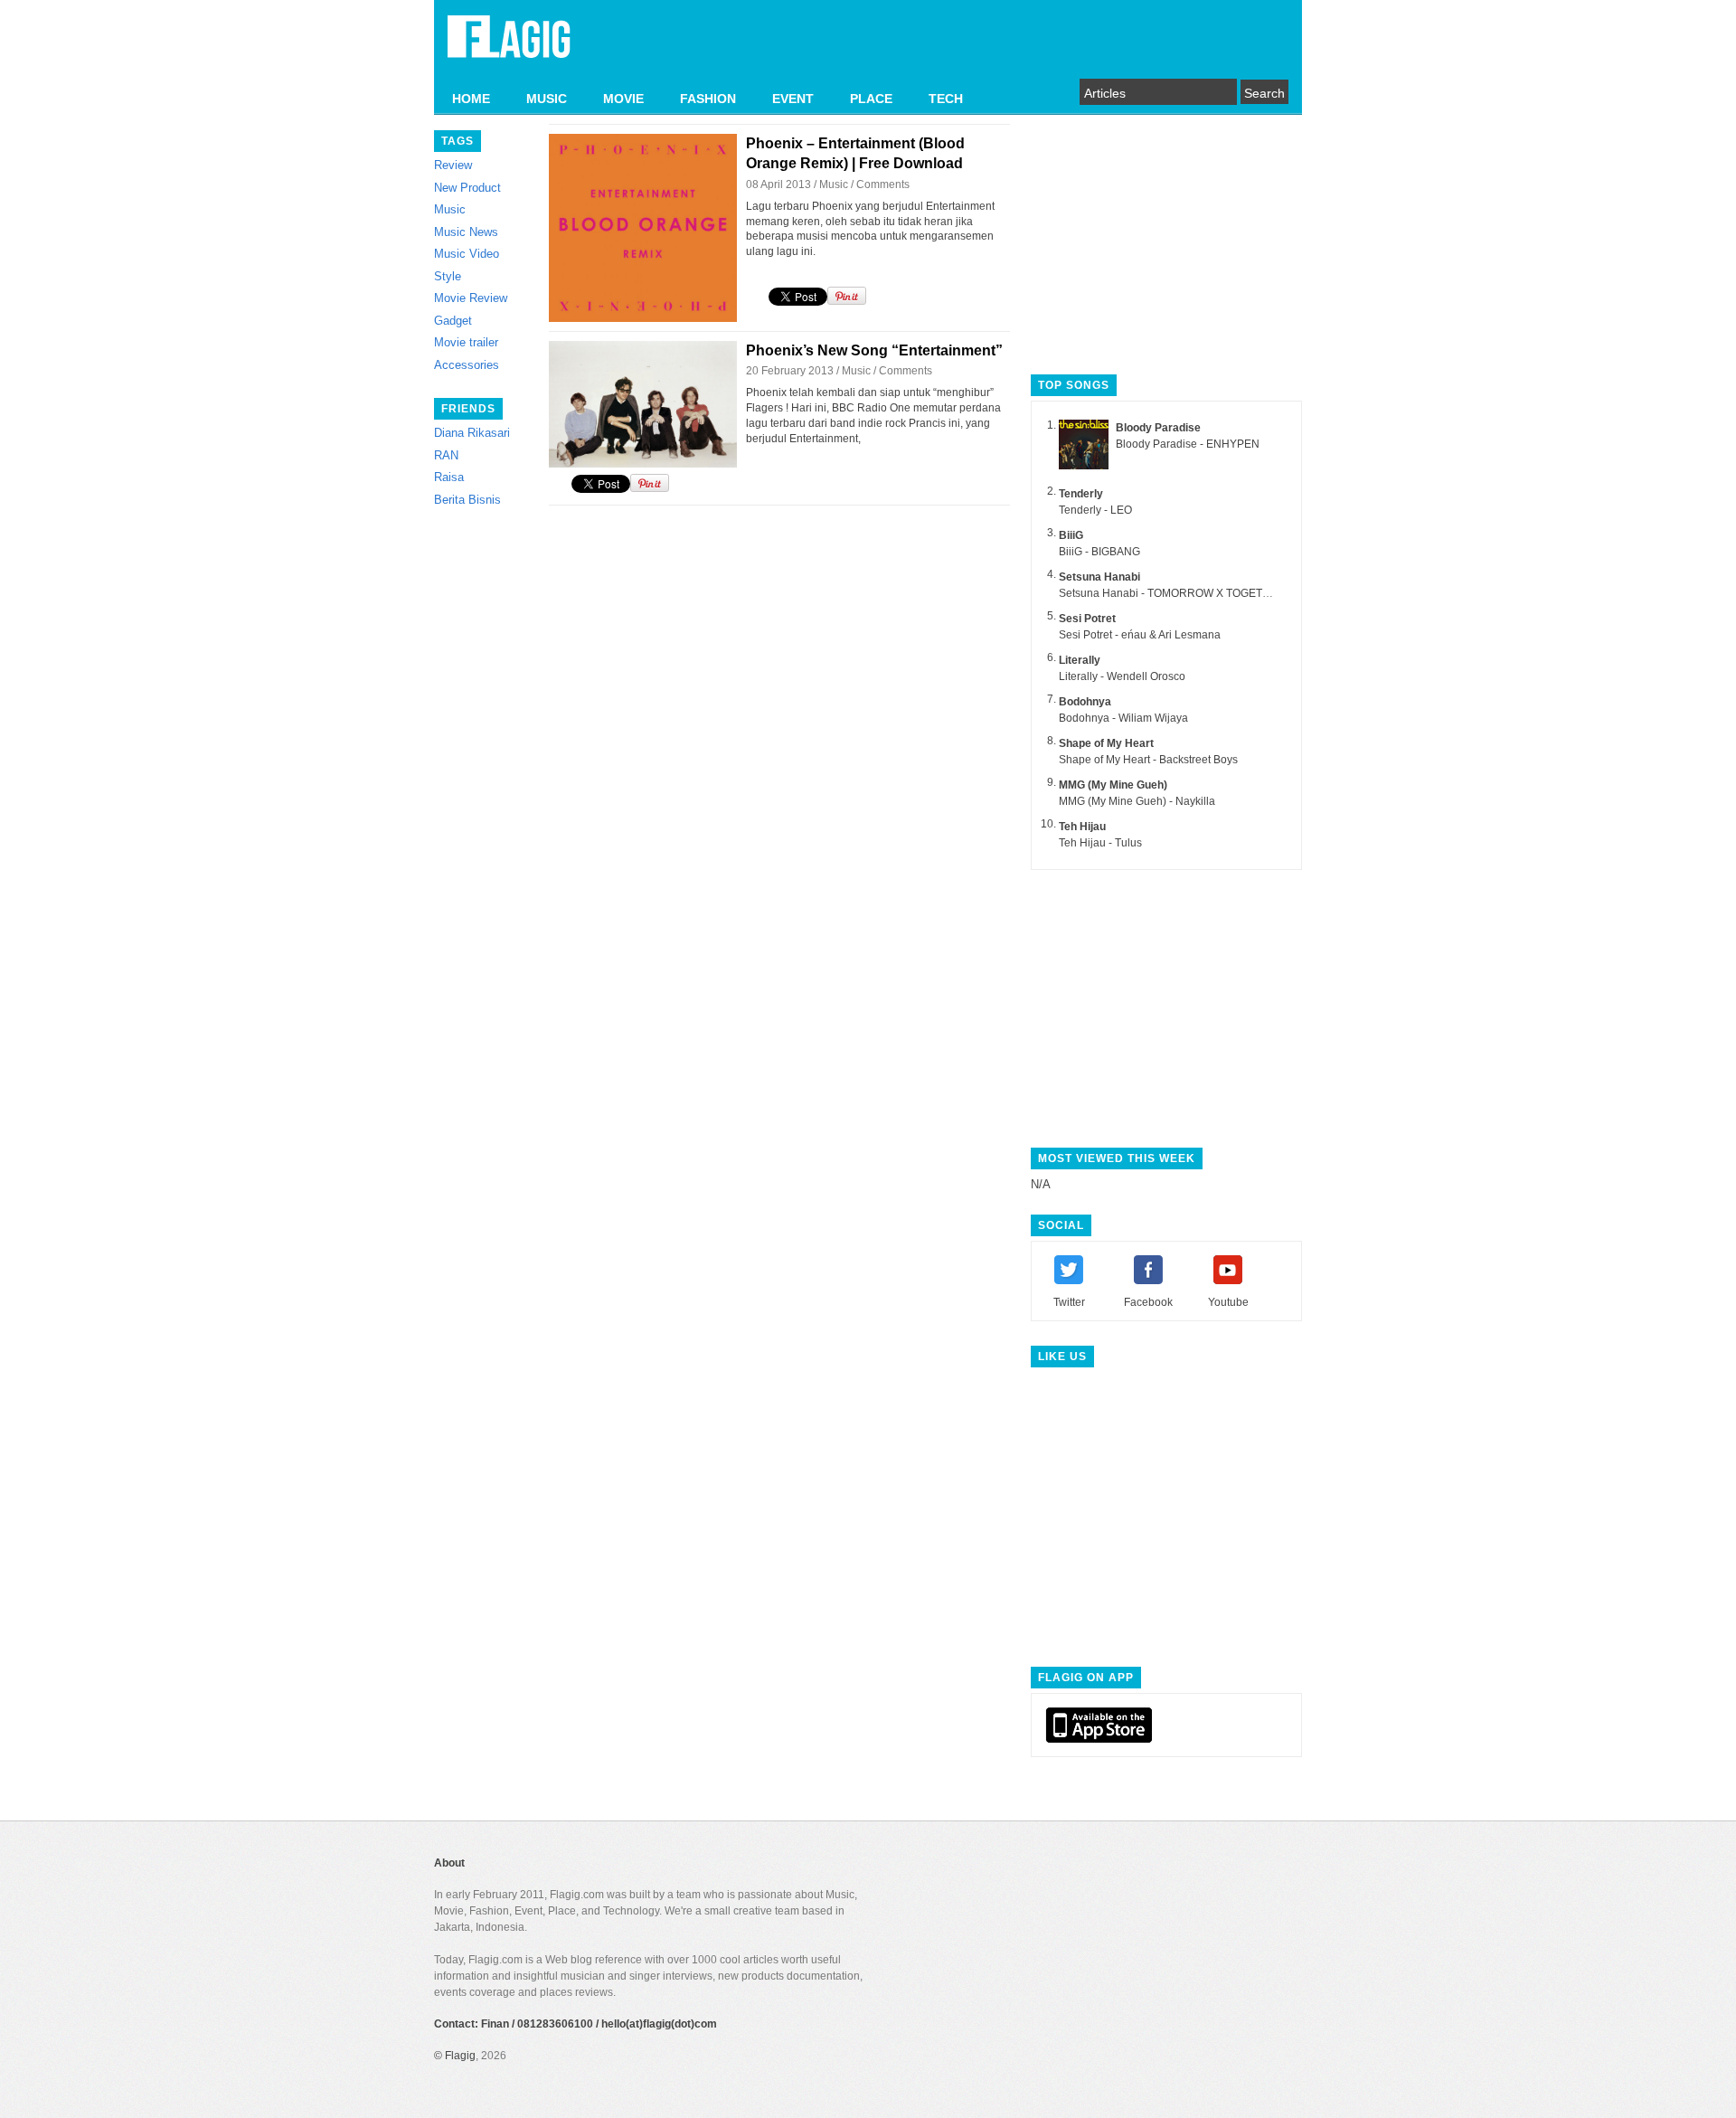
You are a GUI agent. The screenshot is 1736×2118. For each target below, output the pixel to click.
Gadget (453, 321)
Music (450, 209)
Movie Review (471, 298)
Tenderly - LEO (1095, 510)
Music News (466, 232)
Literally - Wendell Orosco (1122, 676)
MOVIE (623, 99)
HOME (471, 99)
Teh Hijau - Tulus (1100, 843)
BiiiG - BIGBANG (1099, 552)
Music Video (467, 254)
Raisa (449, 477)
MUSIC (547, 99)
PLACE (871, 99)
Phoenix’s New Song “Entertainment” (874, 350)
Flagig (460, 2056)
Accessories (467, 365)
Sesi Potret (1087, 619)
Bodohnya (1085, 702)
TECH (946, 99)
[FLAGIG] (509, 47)
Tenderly (1081, 494)
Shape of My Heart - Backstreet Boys (1148, 760)
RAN (446, 455)
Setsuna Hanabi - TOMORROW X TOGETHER (1172, 593)
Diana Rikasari (472, 433)
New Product (467, 188)
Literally (1080, 660)
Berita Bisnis (467, 500)
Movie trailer (466, 342)
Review (453, 165)
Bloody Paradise (1158, 428)
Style (448, 276)
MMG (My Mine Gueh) (1113, 785)
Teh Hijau (1082, 827)
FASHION (708, 99)
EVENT (793, 99)
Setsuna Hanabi (1099, 577)
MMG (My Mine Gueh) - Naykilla (1137, 801)
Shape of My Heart (1106, 743)
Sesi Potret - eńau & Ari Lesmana (1140, 635)
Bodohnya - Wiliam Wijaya (1123, 718)
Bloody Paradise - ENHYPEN (1188, 444)
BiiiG (1071, 535)
